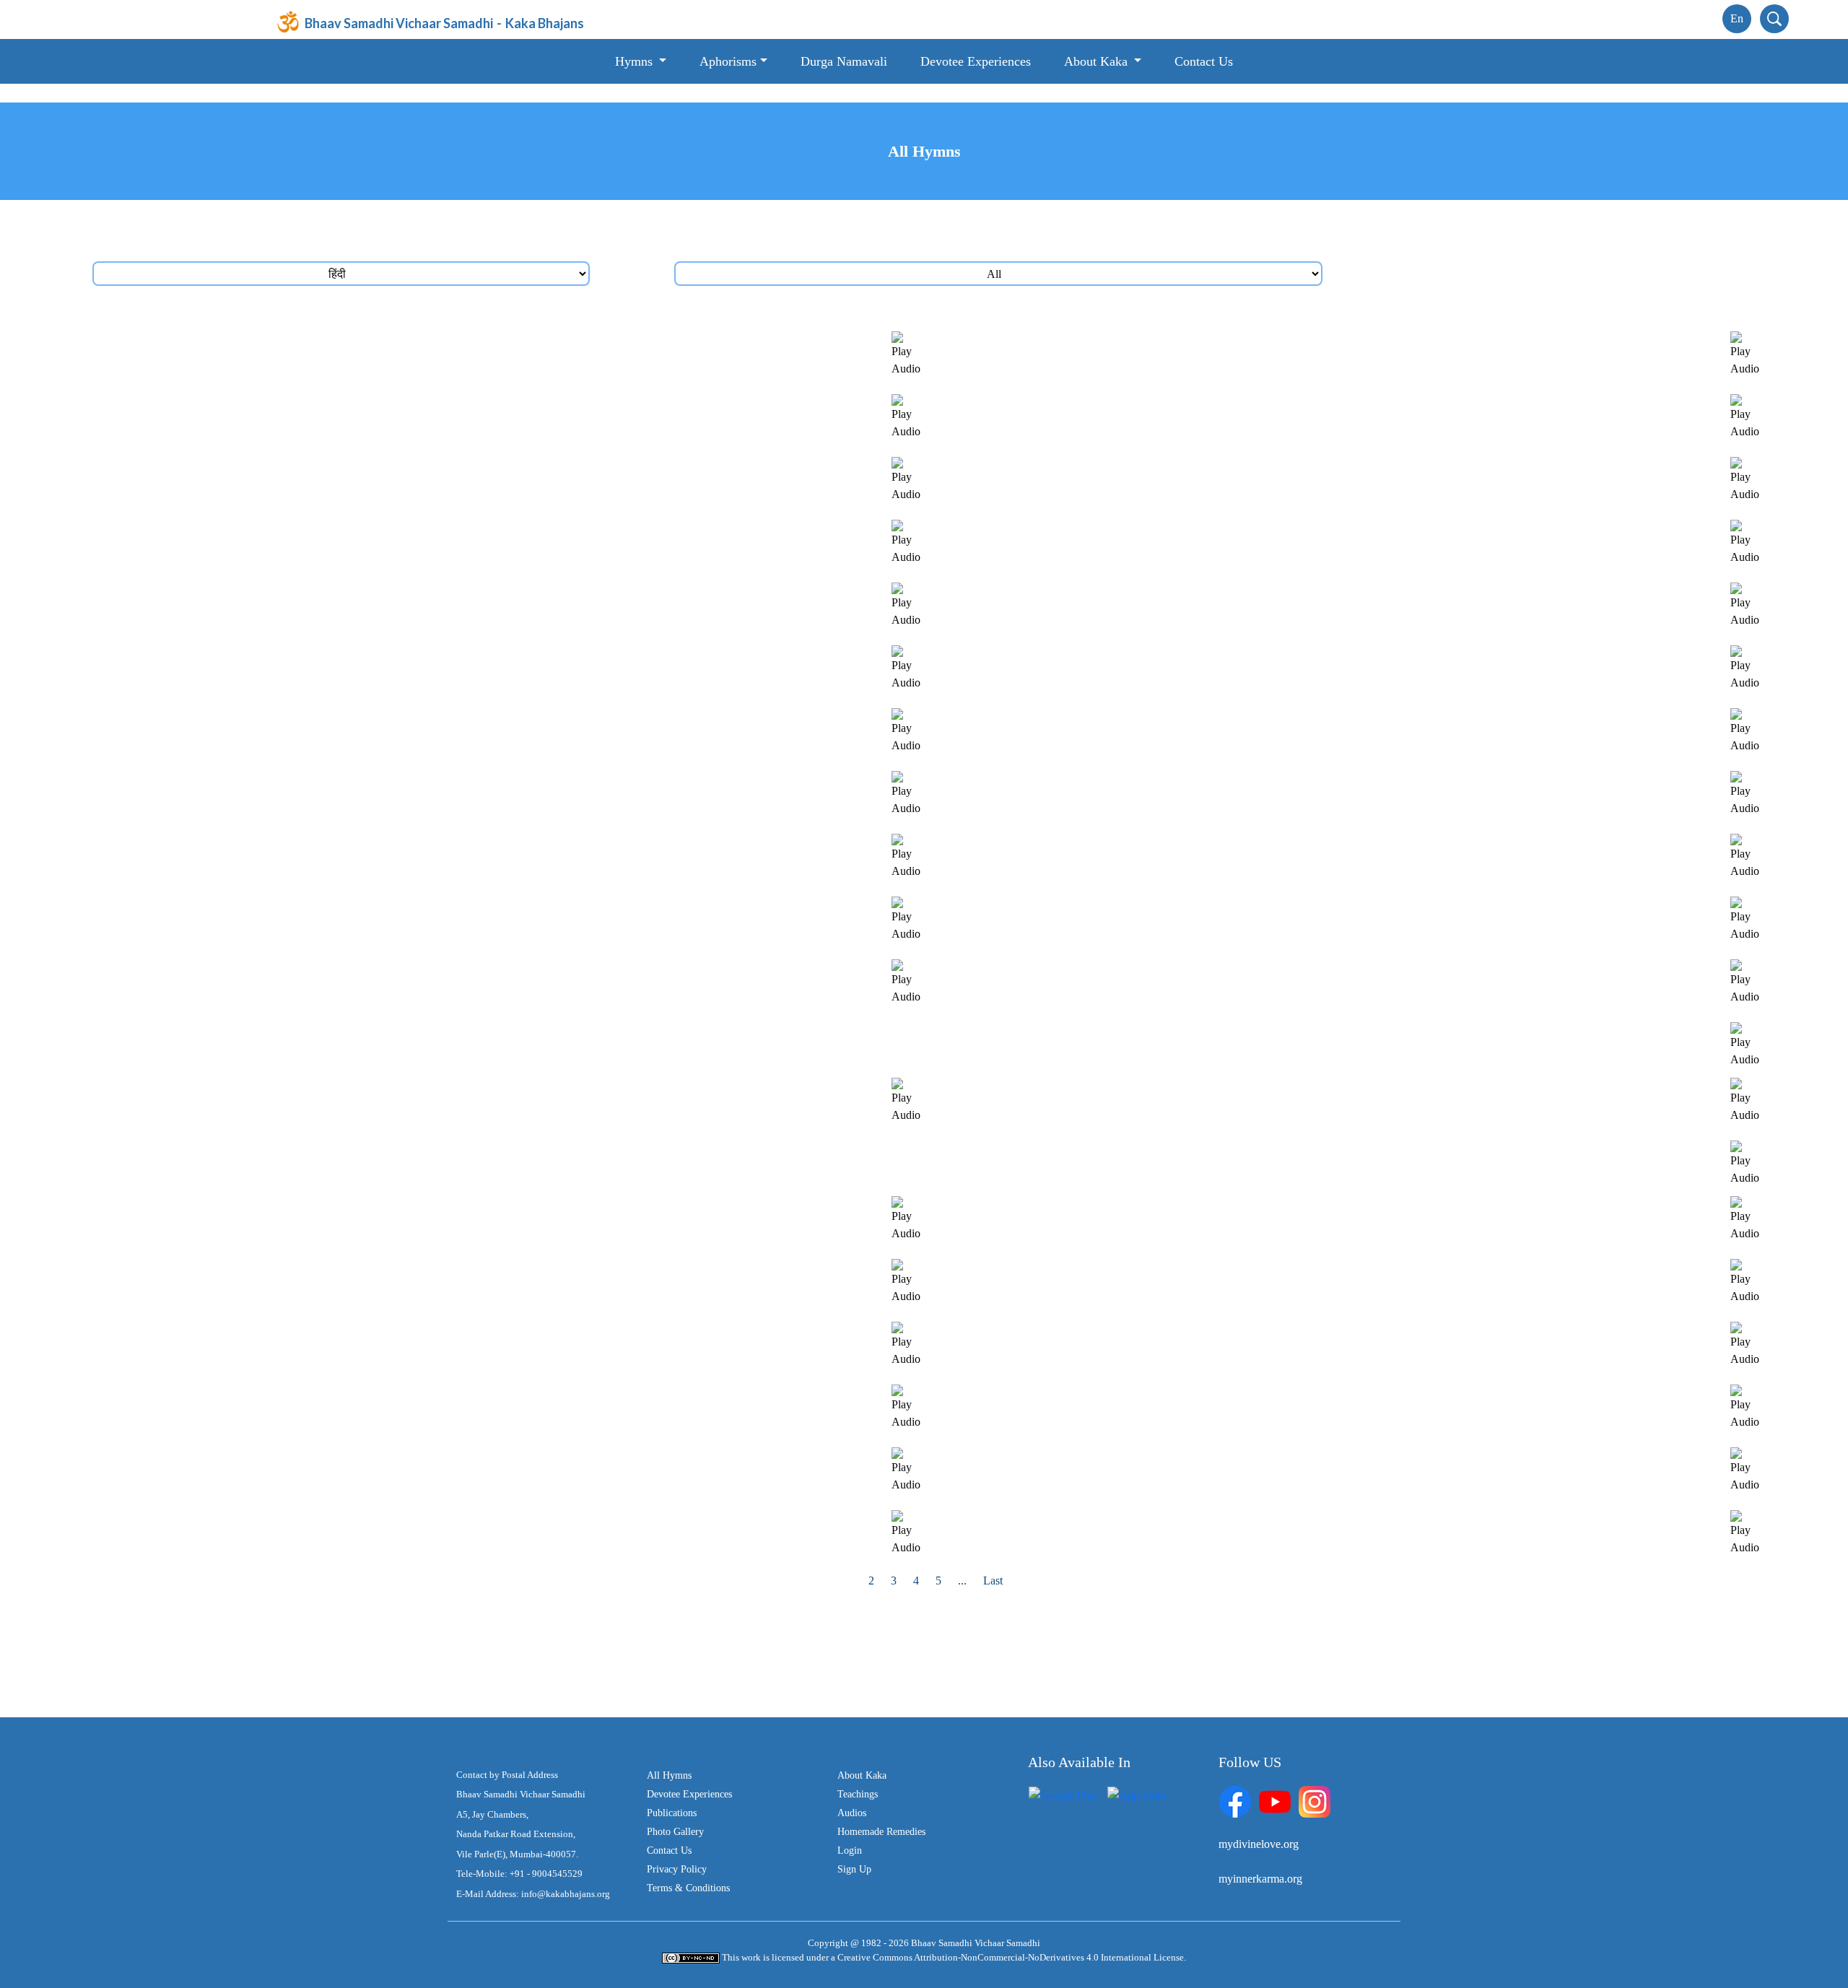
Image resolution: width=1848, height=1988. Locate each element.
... (962, 1581)
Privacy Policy (677, 1869)
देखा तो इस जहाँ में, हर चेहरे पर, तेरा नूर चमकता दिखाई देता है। (1111, 528)
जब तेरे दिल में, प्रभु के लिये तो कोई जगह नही (1074, 1149)
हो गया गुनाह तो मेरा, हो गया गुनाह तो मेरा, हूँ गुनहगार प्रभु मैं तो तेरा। (1121, 968)
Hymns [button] (636, 61)
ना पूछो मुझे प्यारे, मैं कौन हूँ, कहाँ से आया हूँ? (232, 528)
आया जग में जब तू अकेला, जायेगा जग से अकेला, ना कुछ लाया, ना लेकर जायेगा (302, 591)
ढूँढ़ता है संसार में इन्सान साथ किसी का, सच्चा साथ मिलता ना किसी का (1126, 340)
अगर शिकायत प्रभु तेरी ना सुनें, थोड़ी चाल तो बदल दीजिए (260, 340)
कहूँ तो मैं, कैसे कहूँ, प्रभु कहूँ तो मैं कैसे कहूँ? (1072, 1267)
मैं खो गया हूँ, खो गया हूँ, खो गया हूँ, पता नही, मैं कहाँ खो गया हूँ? (270, 1456)
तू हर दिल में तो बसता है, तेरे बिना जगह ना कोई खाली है (1093, 1393)
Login (850, 1850)
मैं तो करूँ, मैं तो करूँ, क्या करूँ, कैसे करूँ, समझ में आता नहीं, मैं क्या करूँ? (1131, 1330)
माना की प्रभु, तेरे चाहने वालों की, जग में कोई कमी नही (253, 1149)
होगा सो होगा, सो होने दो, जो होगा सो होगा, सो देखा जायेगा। (265, 1330)
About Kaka (862, 1775)
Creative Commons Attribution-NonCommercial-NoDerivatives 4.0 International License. (1012, 1957)
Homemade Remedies (881, 1832)
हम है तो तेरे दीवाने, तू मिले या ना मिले (218, 1518)
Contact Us (1204, 61)
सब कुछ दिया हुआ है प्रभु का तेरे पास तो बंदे (232, 1086)
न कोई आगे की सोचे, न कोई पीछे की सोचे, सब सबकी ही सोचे (267, 842)
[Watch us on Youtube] (1275, 1800)
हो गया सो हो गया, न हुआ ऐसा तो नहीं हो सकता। (1082, 465)
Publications (672, 1813)
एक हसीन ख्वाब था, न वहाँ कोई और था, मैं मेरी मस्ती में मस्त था (1109, 1030)
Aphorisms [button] (728, 61)
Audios (852, 1813)
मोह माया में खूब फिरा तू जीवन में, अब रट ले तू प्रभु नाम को (261, 905)
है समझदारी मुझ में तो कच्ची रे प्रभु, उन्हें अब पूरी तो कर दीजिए (269, 402)
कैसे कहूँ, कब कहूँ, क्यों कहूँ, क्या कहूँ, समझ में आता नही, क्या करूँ (276, 1030)
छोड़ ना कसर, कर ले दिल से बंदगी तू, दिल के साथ (1084, 591)
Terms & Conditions (688, 1888)
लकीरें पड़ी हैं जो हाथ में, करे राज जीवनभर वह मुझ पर (1090, 716)
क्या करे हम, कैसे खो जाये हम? (1044, 654)
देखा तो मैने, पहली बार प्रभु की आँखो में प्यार (232, 968)
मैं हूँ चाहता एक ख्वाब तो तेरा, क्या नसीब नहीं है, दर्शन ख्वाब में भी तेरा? (283, 1393)
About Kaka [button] (1098, 61)
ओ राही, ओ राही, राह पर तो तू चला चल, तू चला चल (249, 1267)
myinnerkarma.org (1260, 1879)
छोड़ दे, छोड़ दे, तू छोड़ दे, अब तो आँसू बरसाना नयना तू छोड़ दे (1107, 1204)
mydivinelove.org (1259, 1844)
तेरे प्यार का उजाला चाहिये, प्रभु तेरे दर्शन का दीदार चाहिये (260, 465)
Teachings (858, 1794)
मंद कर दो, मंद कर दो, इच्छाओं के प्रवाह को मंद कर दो (252, 1204)
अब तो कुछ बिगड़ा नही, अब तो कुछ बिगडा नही (1076, 1086)
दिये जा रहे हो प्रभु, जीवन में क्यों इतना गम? (230, 716)
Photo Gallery (675, 1832)
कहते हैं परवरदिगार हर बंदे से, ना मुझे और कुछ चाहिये (1089, 779)
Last (993, 1581)
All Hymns (669, 1775)
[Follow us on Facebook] (1235, 1800)
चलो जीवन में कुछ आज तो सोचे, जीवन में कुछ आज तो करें (1098, 842)
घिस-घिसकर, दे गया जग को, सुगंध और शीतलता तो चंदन (1097, 1518)
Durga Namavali (844, 61)
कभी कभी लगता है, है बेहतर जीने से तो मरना (232, 654)
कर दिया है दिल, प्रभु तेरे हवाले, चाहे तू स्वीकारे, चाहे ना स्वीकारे (1112, 905)
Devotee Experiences (976, 61)
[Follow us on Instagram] (1315, 1800)
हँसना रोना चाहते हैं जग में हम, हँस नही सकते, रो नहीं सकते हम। (1113, 1456)
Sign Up (854, 1869)
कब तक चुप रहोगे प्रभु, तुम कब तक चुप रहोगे (1074, 402)
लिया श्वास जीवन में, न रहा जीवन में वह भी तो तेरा (243, 779)
